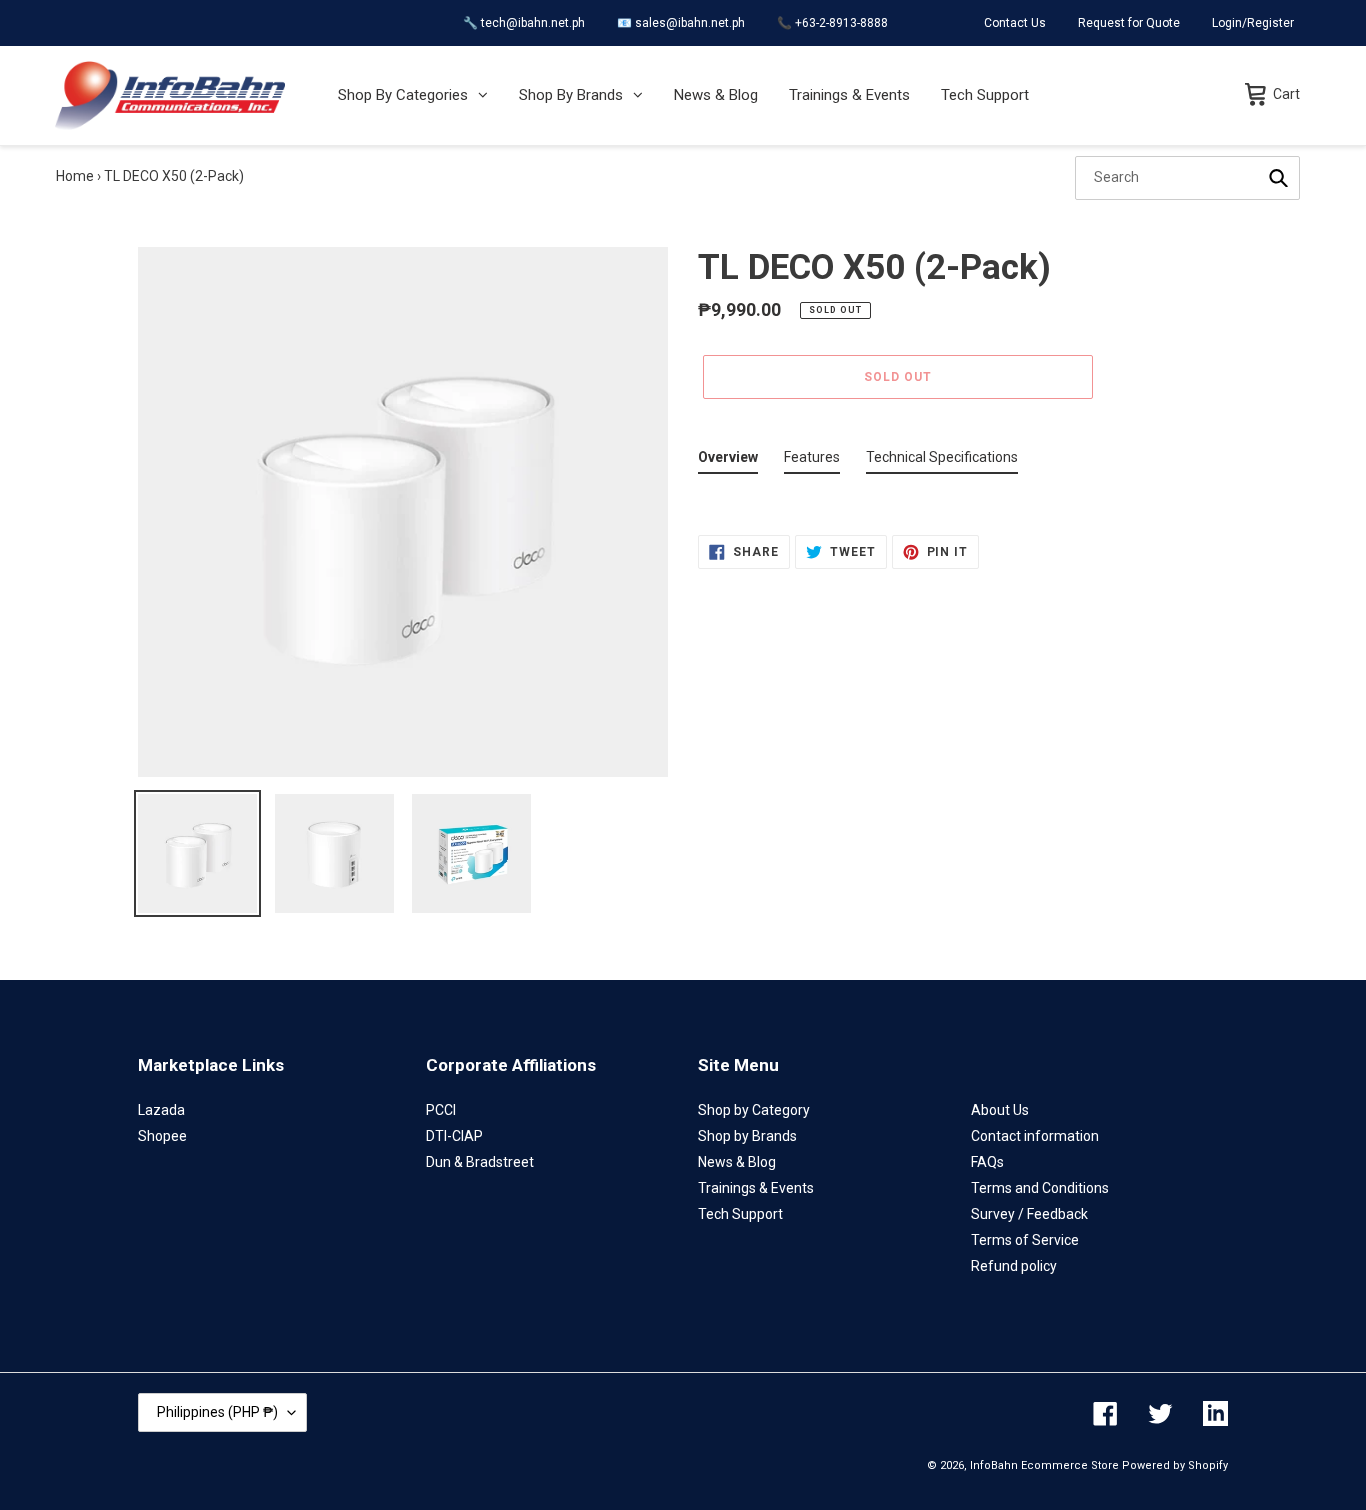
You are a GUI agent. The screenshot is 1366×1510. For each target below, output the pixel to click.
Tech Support (740, 1214)
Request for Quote (1129, 23)
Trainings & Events (756, 1188)
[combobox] (1187, 178)
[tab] (728, 461)
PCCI (441, 1110)
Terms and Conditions (1040, 1188)
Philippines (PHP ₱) (217, 1412)
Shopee (162, 1136)
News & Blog (737, 1162)
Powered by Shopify (1175, 1465)
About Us (1000, 1110)
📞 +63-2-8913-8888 (832, 23)
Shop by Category (754, 1110)
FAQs (987, 1162)
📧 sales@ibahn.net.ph (681, 23)
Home (75, 176)
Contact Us (1015, 23)
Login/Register (1253, 23)
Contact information (1035, 1136)
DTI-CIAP (454, 1136)
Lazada (161, 1110)
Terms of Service (1025, 1240)
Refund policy (1014, 1266)
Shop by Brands (747, 1136)
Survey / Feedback (1029, 1214)
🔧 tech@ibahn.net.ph (524, 23)
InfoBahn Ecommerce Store (1044, 1465)
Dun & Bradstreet (480, 1162)
